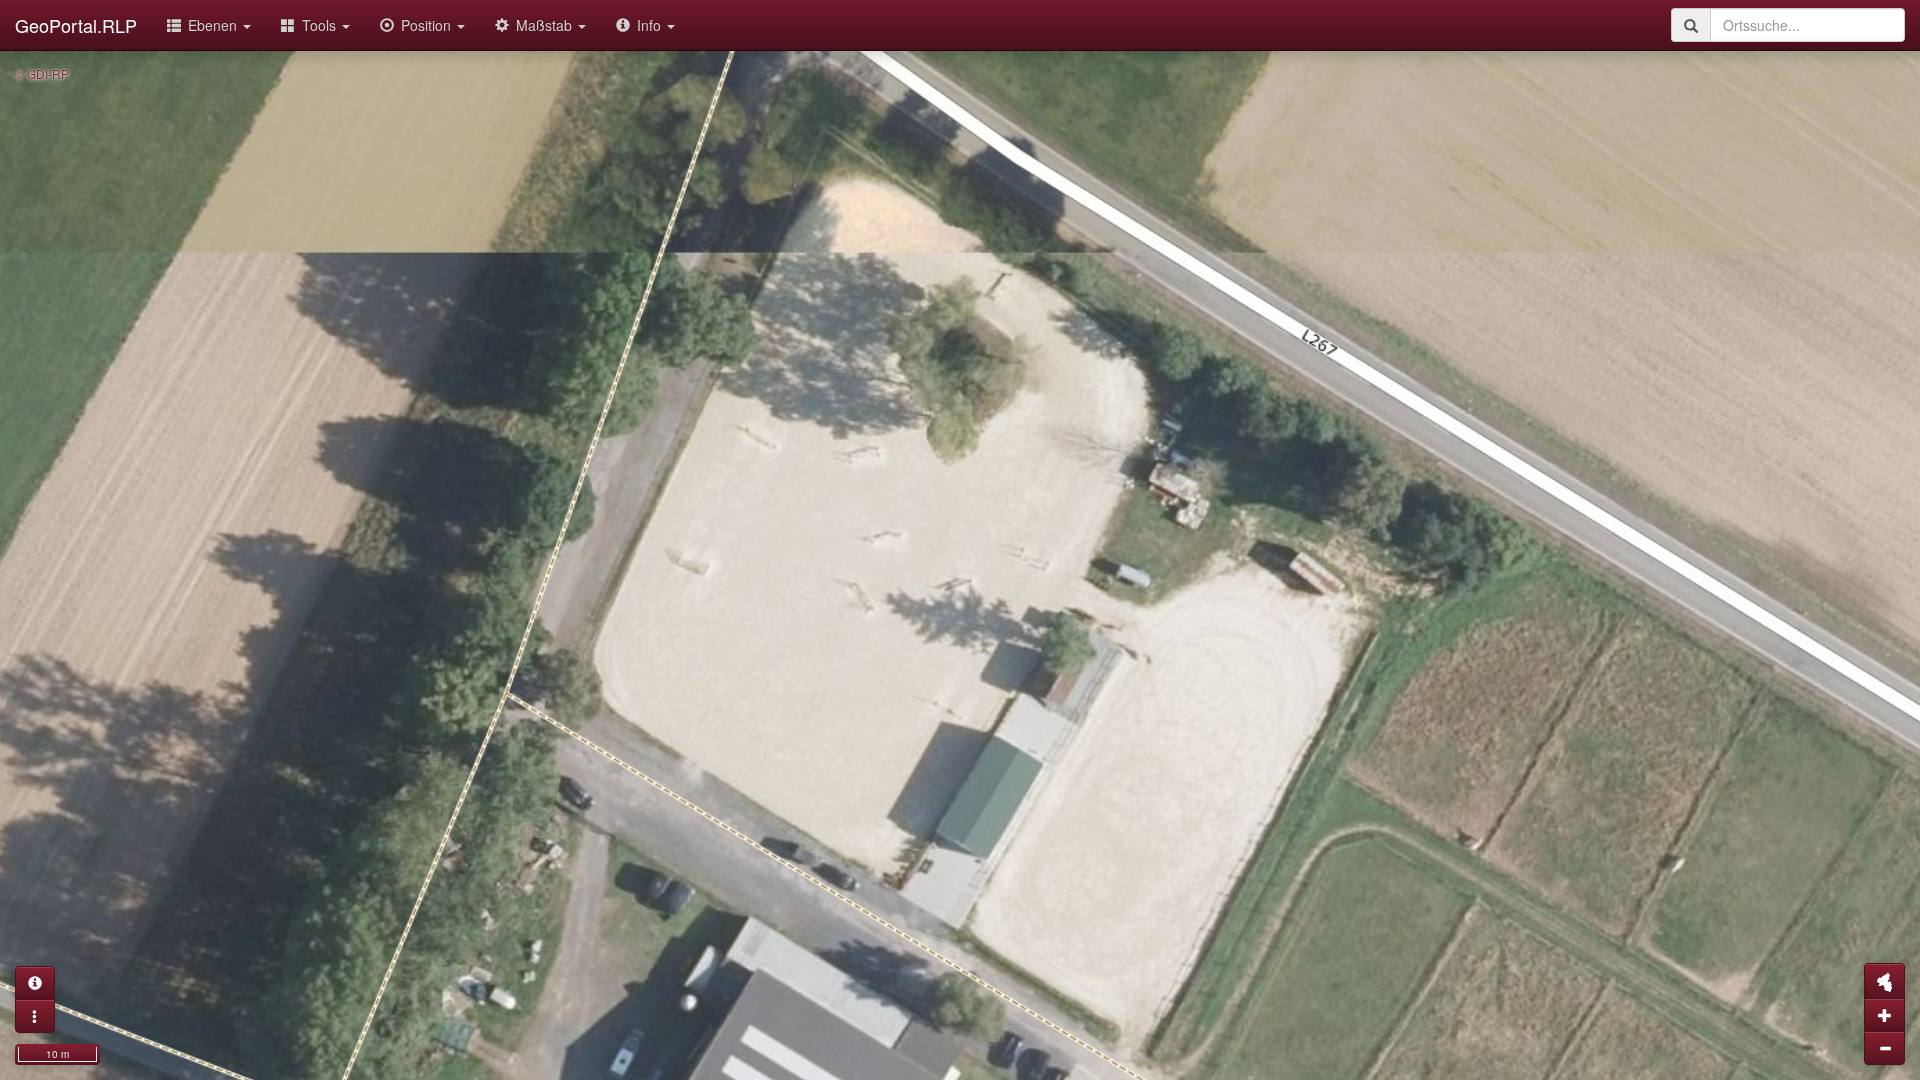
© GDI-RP (42, 73)
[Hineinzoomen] (1884, 1015)
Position (428, 25)
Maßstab (546, 25)
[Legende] (35, 1016)
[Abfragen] (35, 983)
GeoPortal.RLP (76, 25)
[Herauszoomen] (1884, 1048)
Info (651, 25)
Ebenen (214, 25)
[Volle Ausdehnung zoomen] (1884, 981)
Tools (321, 25)
